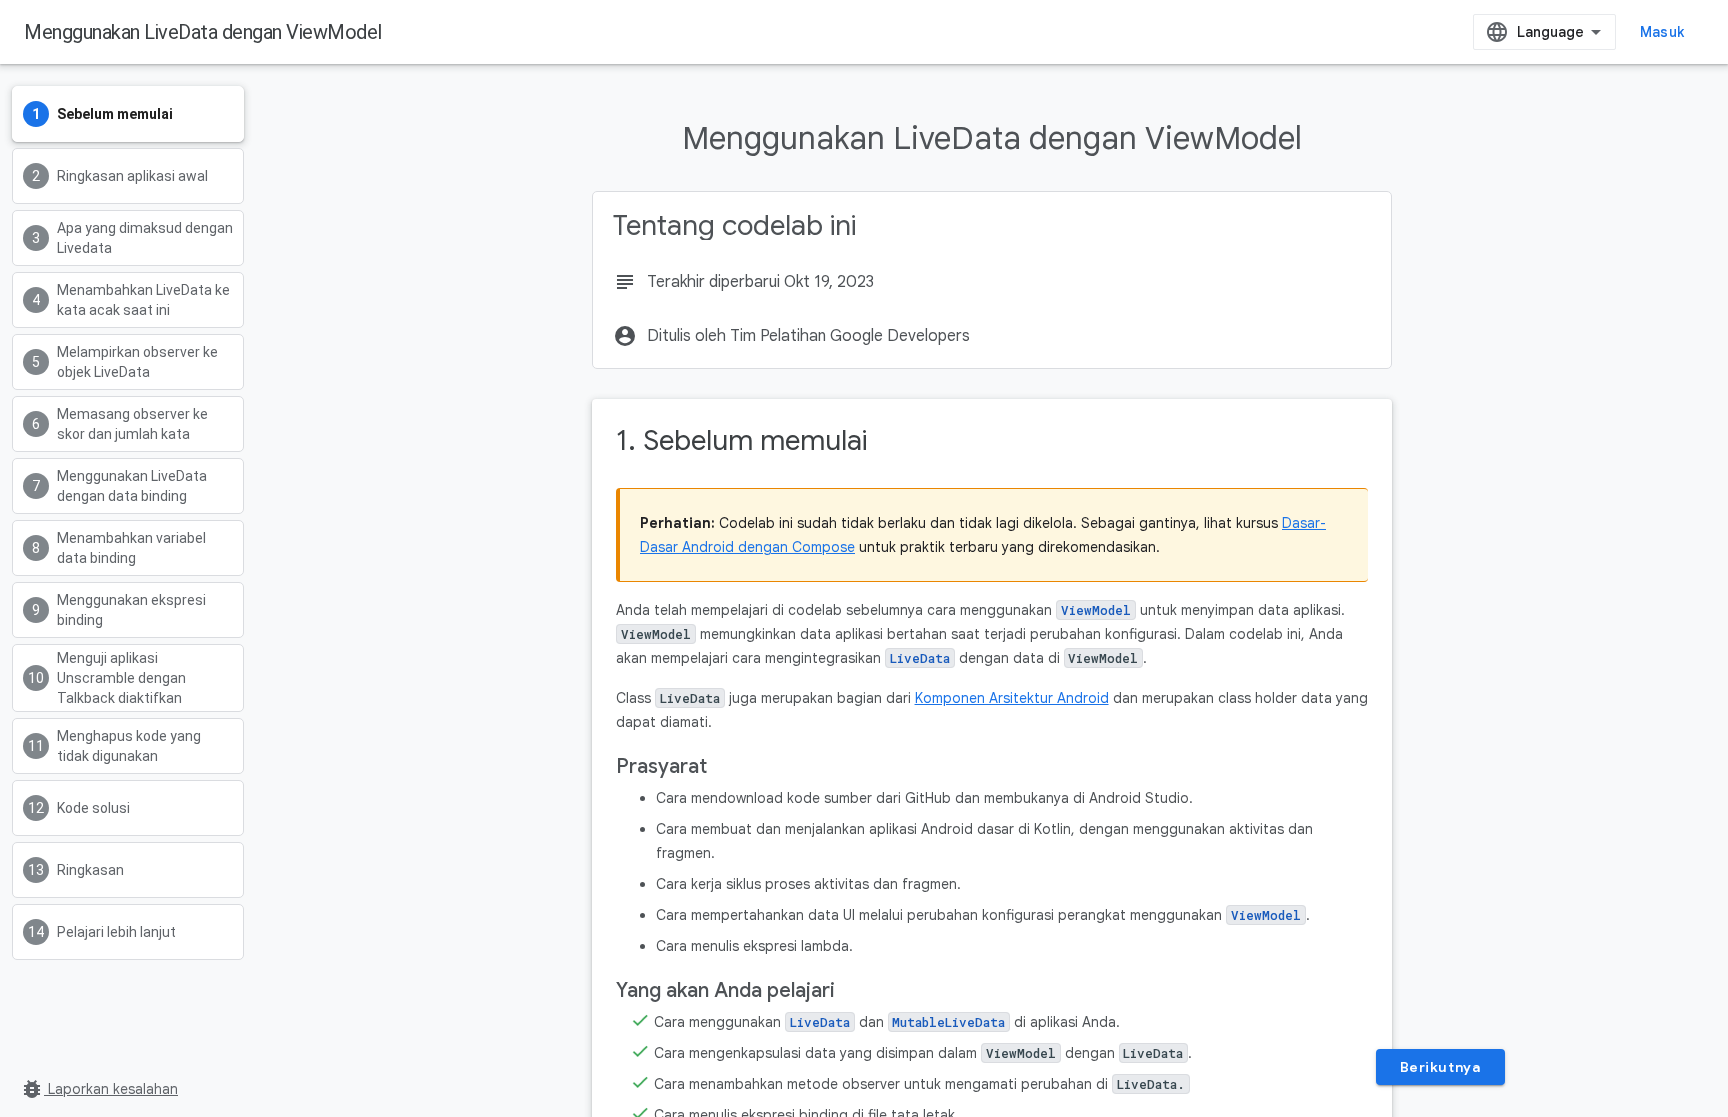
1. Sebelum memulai (741, 440)
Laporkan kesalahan (99, 1089)
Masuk (1662, 32)
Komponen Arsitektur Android (1012, 698)
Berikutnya (1440, 1067)
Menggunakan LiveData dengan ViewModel (203, 32)
